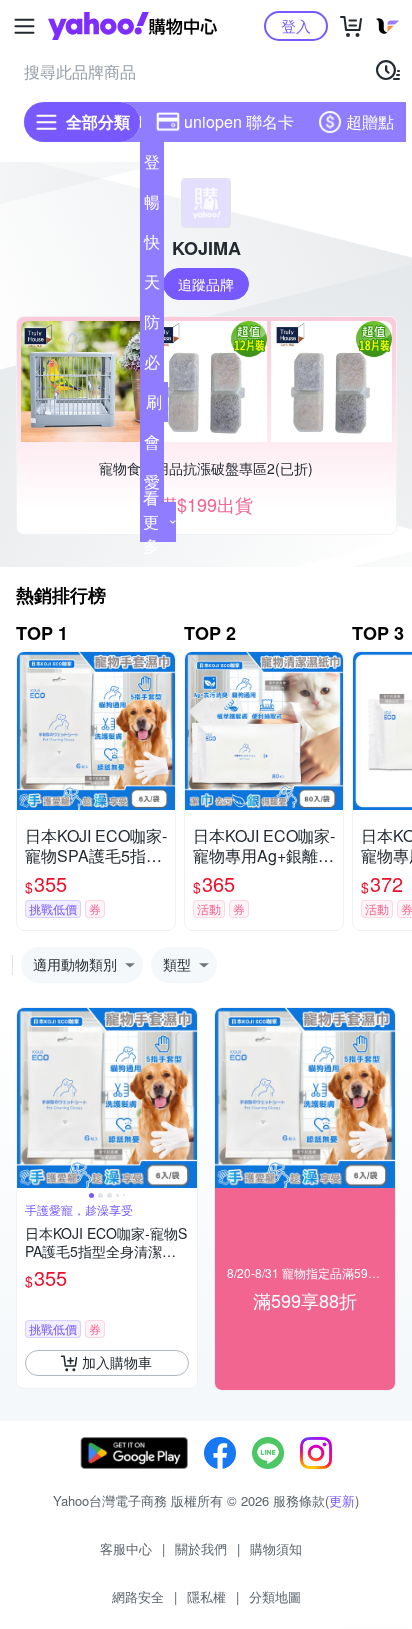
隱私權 (206, 1596)
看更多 (151, 521)
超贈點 (370, 121)
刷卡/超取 (154, 406)
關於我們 (201, 1548)
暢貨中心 (152, 206)
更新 (342, 1500)
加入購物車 (117, 1362)
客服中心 (126, 1548)
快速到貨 (152, 246)
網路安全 (138, 1596)
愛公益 (152, 486)
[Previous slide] (30, 1098)
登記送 (152, 166)
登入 (296, 25)
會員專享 (152, 446)
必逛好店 (152, 366)
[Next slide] (184, 1098)
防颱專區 (152, 326)
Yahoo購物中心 (132, 26)
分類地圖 (275, 1596)
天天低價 (152, 286)
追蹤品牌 (206, 284)
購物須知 (276, 1548)
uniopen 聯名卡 (239, 121)
